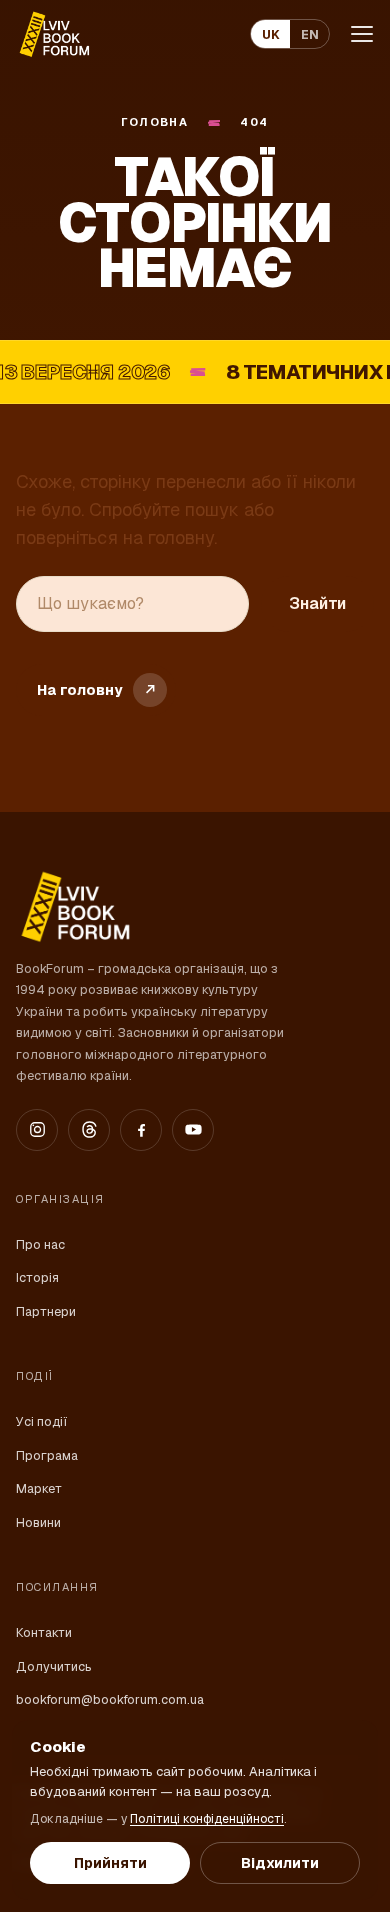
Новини (38, 1522)
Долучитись (54, 1666)
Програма (47, 1455)
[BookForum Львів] (53, 34)
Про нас (40, 1244)
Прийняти (110, 1863)
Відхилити (280, 1863)
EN (310, 34)
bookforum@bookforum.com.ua (110, 1699)
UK (271, 34)
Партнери (46, 1311)
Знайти (317, 603)
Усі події (41, 1421)
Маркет (39, 1488)
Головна (154, 122)
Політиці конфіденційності (207, 1819)
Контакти (44, 1632)
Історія (37, 1277)
